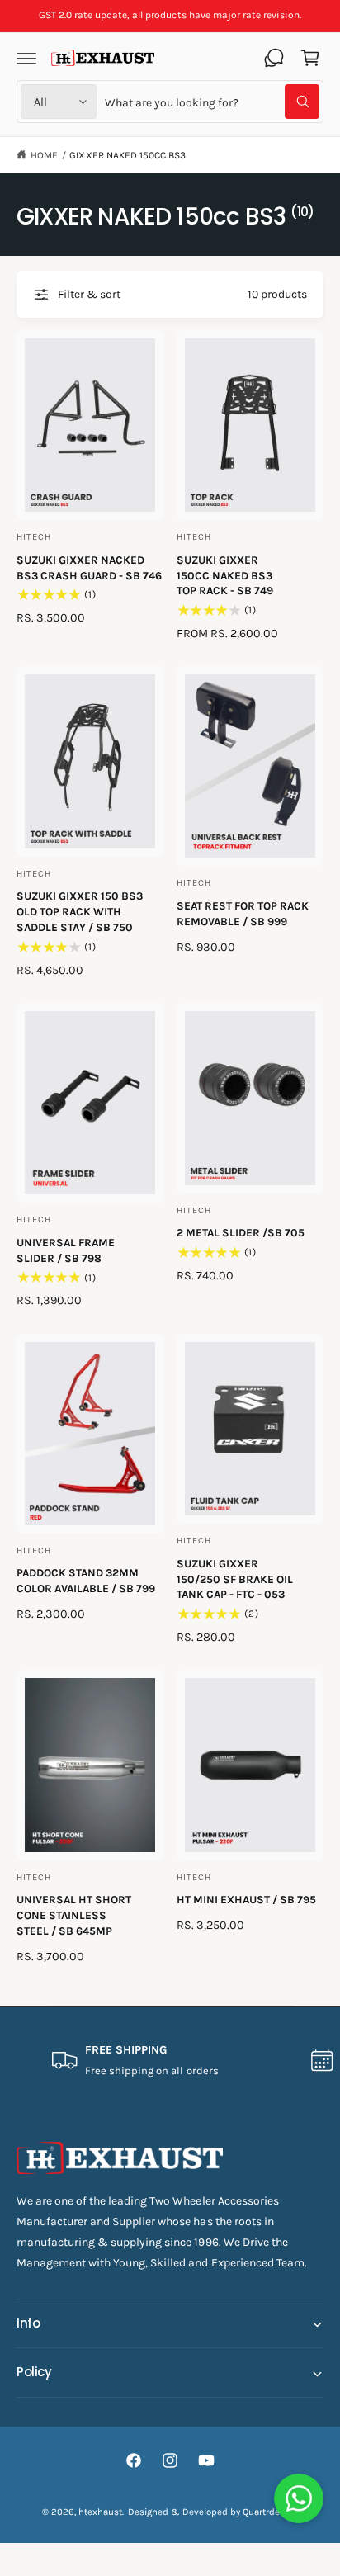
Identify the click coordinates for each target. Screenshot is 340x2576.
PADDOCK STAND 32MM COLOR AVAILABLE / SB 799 (86, 1581)
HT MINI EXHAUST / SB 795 (246, 1900)
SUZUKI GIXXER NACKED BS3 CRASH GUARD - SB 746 (89, 568)
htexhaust (100, 2512)
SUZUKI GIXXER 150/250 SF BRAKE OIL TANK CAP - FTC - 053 (235, 1579)
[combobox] (212, 102)
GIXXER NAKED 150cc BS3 (127, 155)
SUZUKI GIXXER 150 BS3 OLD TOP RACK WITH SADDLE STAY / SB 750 (80, 912)
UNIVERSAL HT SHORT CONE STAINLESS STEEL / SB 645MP (74, 1915)
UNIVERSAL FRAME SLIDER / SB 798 (66, 1250)
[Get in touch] (274, 58)
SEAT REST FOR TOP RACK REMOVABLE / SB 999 (243, 914)
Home (44, 155)
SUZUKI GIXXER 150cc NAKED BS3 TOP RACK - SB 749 (225, 576)
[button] (26, 58)
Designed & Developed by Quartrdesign (213, 2512)
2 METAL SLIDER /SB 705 (241, 1233)
